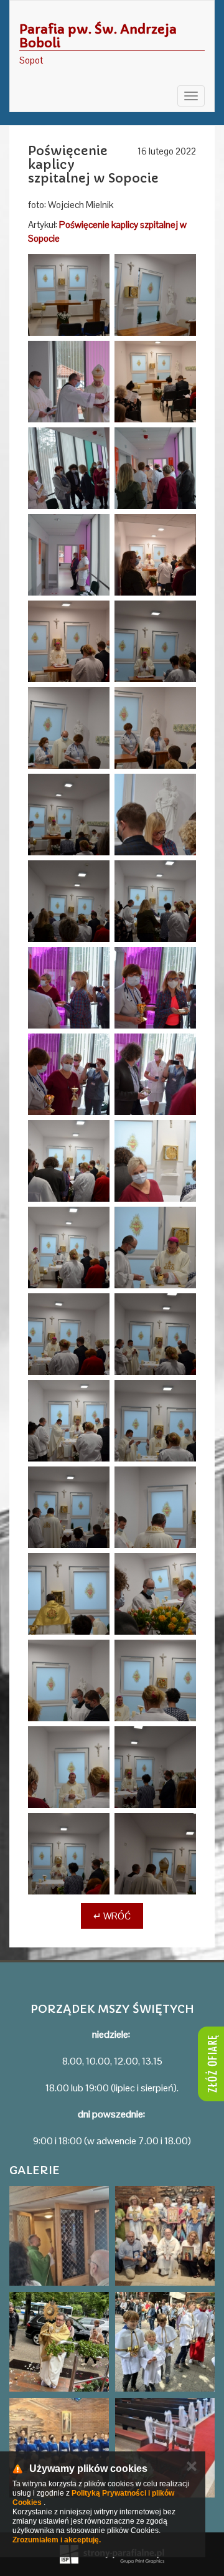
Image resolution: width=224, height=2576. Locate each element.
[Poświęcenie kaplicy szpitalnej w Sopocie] (69, 295)
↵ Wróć (112, 1916)
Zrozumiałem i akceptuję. (57, 2540)
